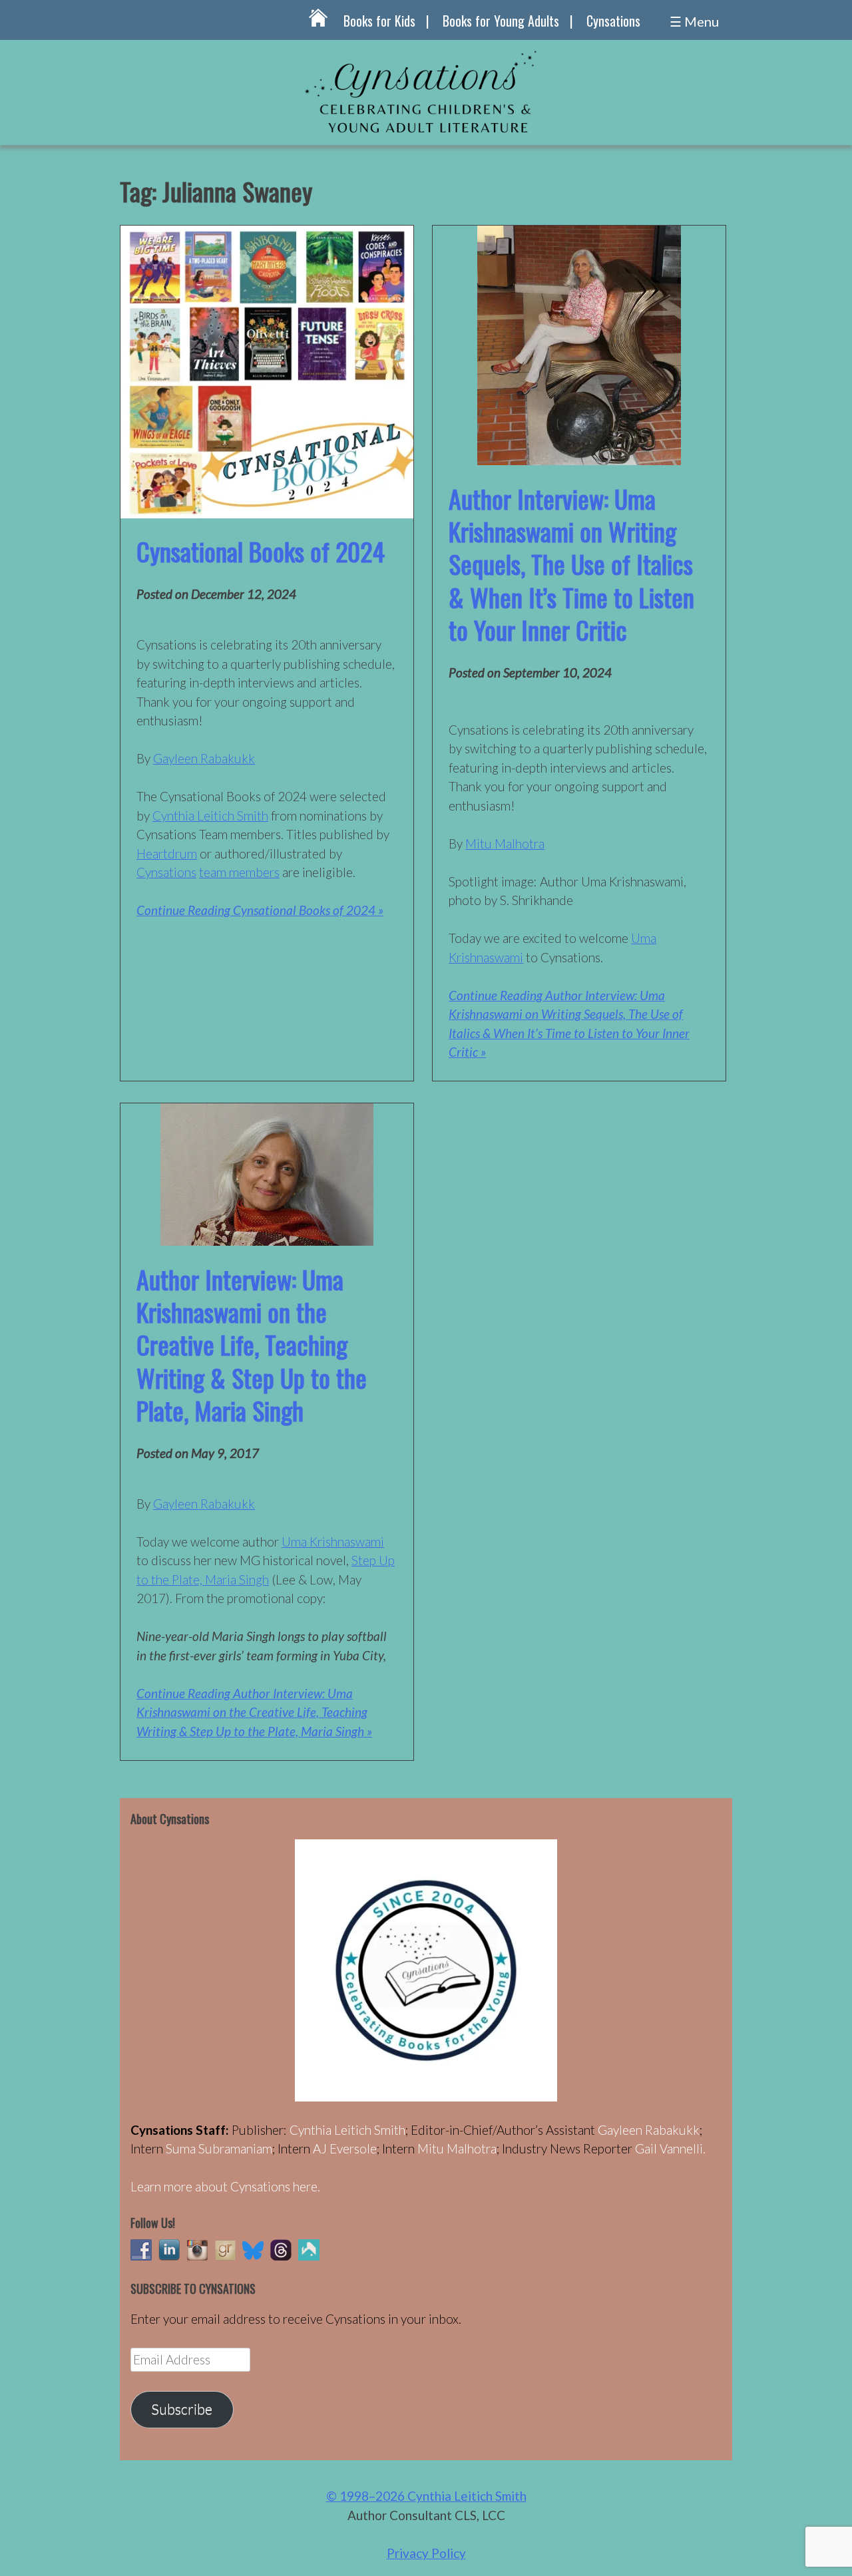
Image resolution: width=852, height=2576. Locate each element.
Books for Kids (379, 21)
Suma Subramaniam (219, 2148)
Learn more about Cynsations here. (225, 2186)
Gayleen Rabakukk (204, 758)
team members (239, 872)
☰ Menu (694, 21)
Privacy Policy (426, 2553)
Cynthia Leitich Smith (210, 816)
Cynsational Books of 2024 (261, 551)
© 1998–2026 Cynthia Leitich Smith (426, 2496)
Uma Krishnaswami (333, 1542)
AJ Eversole (345, 2148)
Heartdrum (167, 853)
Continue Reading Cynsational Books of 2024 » (260, 910)
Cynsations (613, 21)
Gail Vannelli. (670, 2148)
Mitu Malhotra (505, 843)
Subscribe (182, 2409)
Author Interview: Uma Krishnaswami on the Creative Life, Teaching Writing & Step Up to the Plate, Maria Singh (252, 1345)
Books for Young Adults (501, 21)
